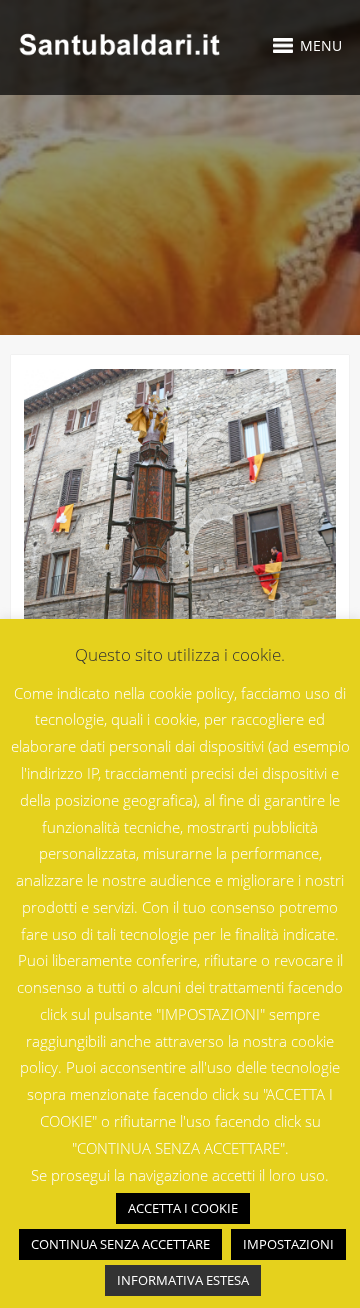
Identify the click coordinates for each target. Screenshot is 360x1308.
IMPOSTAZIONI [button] (288, 1244)
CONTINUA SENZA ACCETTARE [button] (120, 1244)
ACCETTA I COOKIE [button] (183, 1208)
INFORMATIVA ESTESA (183, 1280)
